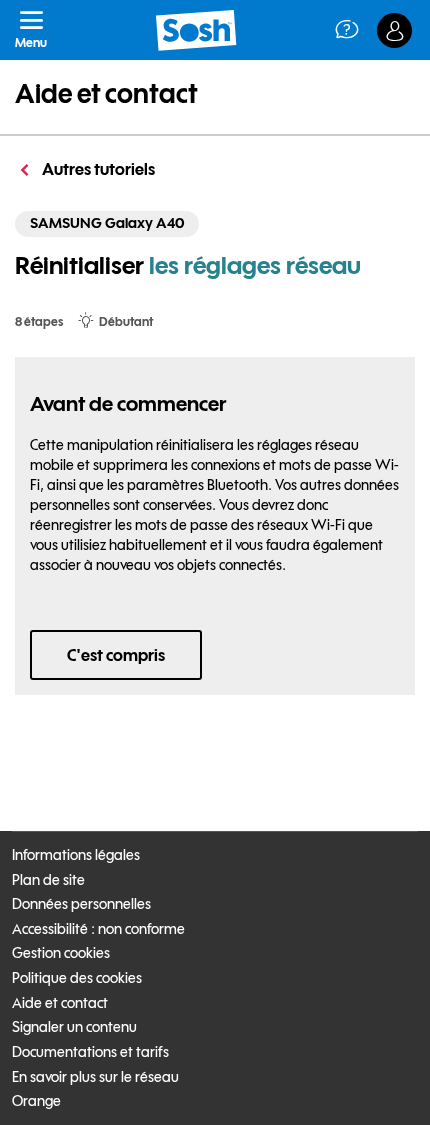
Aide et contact (106, 93)
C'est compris (116, 655)
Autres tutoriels (97, 169)
